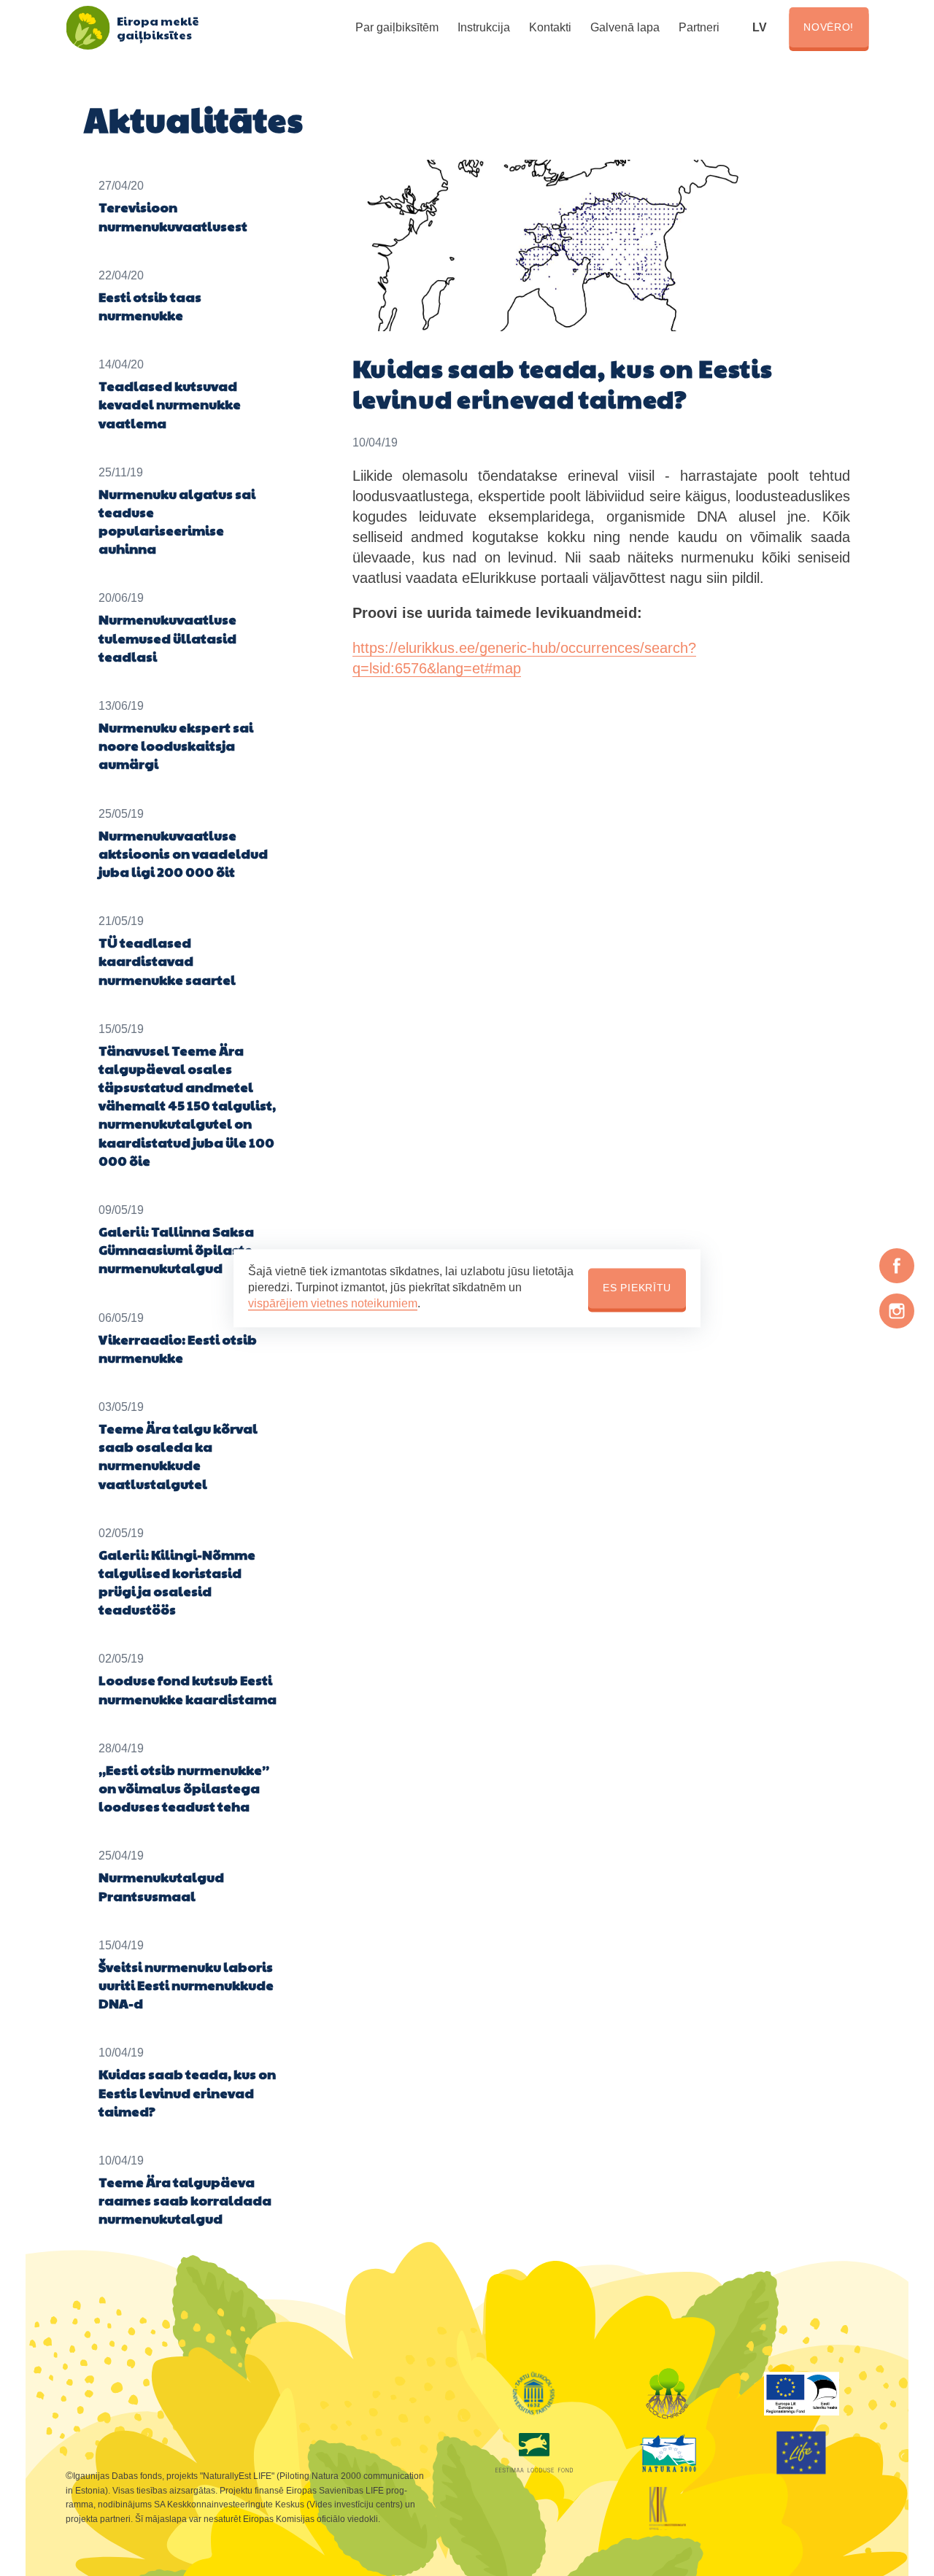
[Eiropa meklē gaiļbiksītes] (88, 28)
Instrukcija (484, 27)
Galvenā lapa (625, 27)
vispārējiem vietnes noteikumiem (333, 1304)
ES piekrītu (637, 1288)
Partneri (699, 27)
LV (760, 27)
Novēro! (829, 27)
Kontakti (550, 27)
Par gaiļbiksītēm (397, 27)
